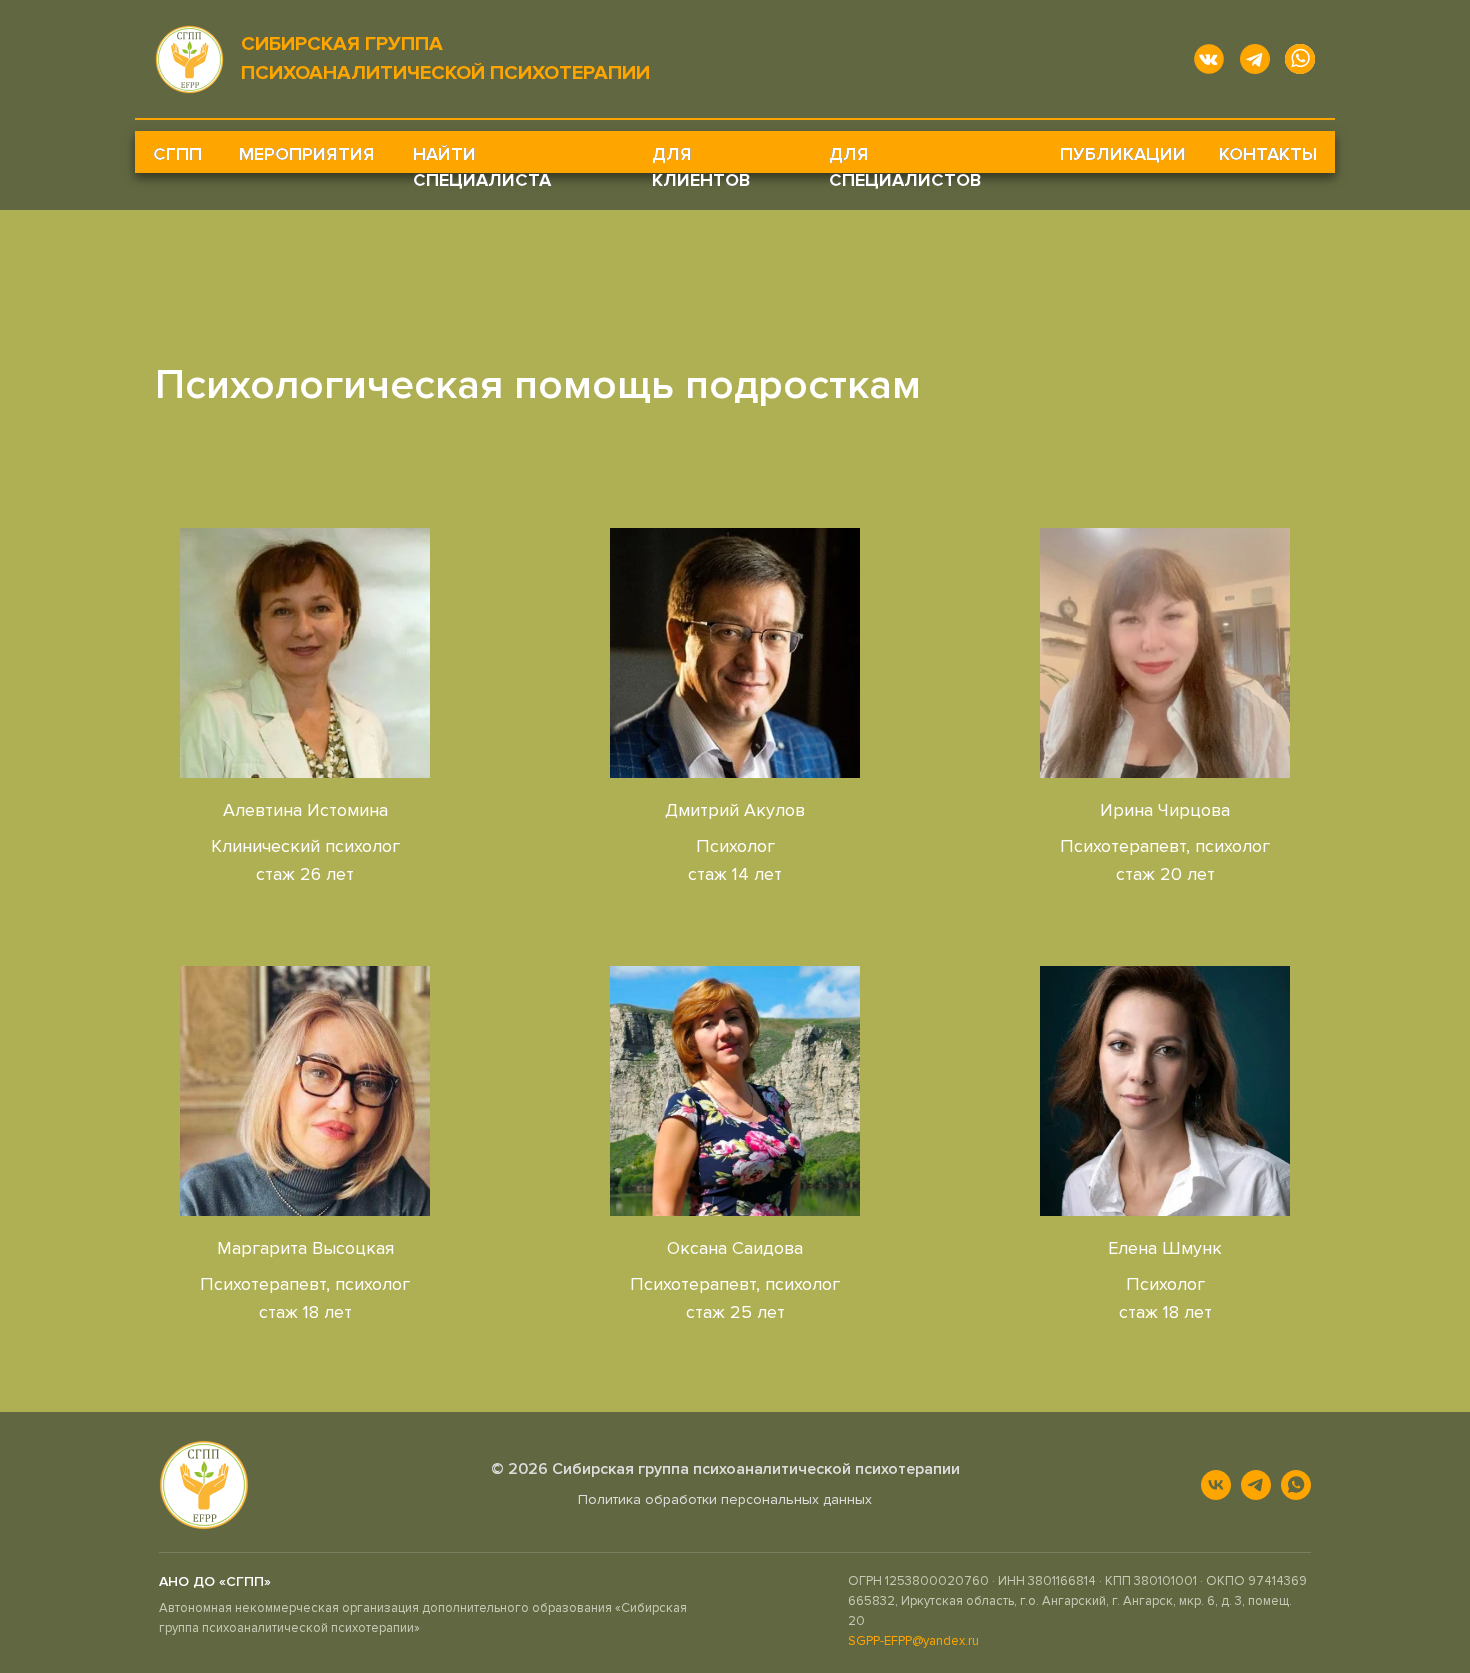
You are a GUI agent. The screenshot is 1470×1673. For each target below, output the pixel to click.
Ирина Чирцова (1165, 810)
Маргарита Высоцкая (305, 1248)
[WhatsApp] (1296, 1485)
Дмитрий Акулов (735, 810)
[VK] (1216, 1485)
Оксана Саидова (735, 1248)
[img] (305, 653)
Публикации (1123, 154)
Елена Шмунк (1165, 1248)
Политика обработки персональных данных (725, 1499)
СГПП (177, 154)
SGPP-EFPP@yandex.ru (913, 1641)
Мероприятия (307, 154)
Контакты (1268, 154)
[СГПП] (204, 1485)
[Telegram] (1256, 1485)
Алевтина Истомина (305, 810)
